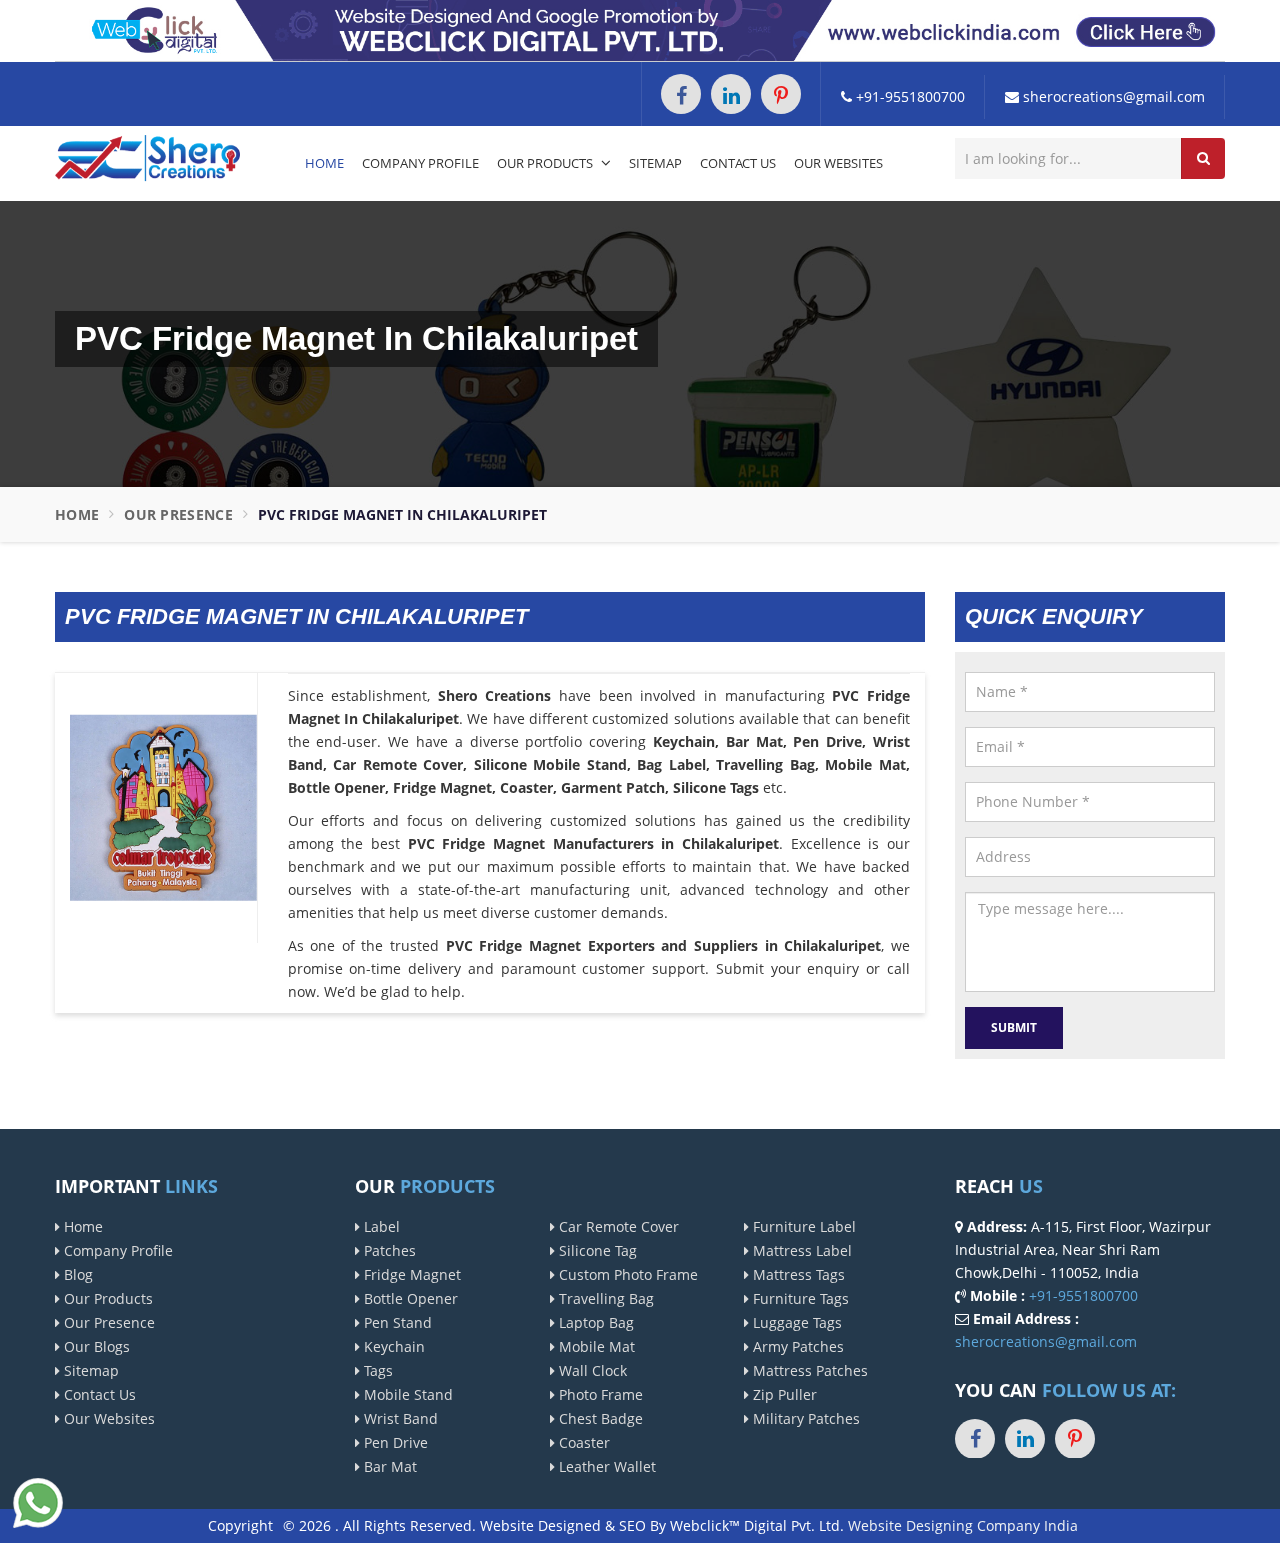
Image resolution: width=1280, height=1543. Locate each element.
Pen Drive (394, 1442)
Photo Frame (599, 1394)
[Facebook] (681, 94)
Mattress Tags (797, 1274)
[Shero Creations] (147, 156)
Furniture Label (802, 1226)
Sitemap (655, 163)
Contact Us (738, 163)
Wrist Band (399, 1418)
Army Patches (796, 1346)
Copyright (240, 1525)
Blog (76, 1274)
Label (380, 1226)
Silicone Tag (596, 1250)
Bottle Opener (409, 1298)
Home (324, 163)
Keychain (392, 1346)
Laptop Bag (594, 1322)
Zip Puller (783, 1394)
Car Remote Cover (617, 1226)
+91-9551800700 (908, 96)
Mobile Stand (406, 1394)
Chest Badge (599, 1418)
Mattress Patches (808, 1370)
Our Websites (838, 163)
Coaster (582, 1442)
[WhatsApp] (38, 1500)
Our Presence (178, 514)
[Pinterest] (781, 94)
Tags (376, 1370)
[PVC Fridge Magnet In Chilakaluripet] (163, 806)
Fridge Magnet (410, 1274)
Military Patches (804, 1418)
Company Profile (420, 163)
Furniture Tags (799, 1298)
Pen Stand (396, 1322)
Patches (388, 1250)
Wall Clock (591, 1370)
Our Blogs (95, 1346)
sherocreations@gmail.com (1112, 96)
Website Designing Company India (963, 1525)
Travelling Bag (604, 1298)
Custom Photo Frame (626, 1274)
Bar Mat (388, 1466)
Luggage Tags (795, 1322)
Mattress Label (800, 1250)
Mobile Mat (595, 1346)
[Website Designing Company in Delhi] (640, 29)
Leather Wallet (605, 1466)
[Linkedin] (731, 94)
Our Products (546, 163)
